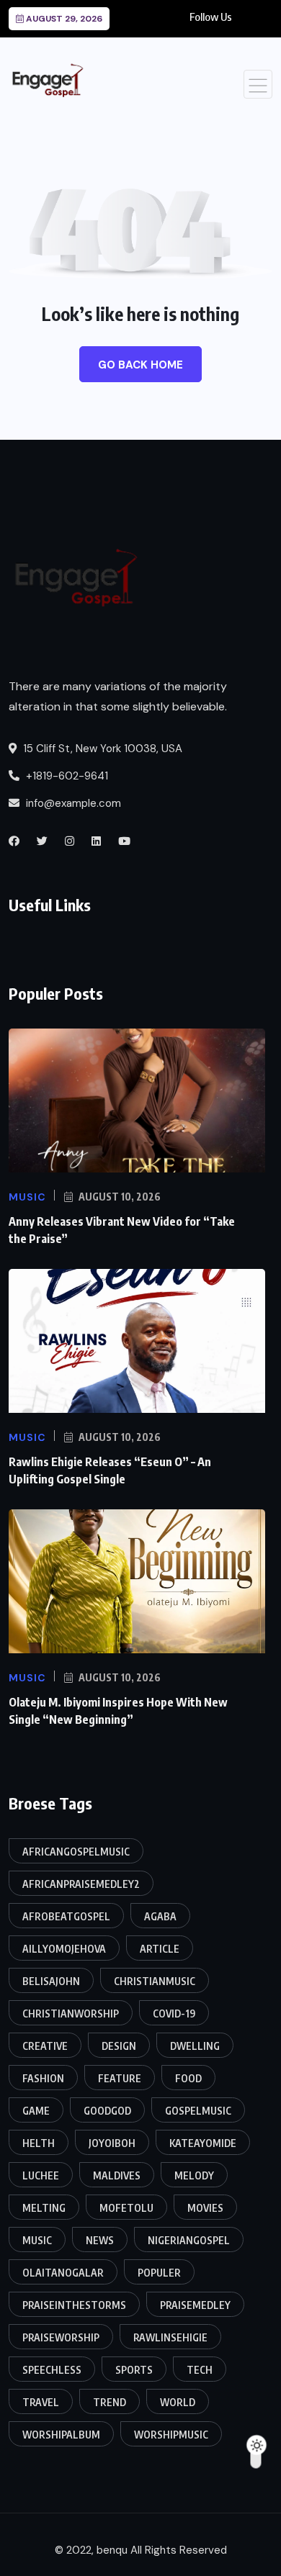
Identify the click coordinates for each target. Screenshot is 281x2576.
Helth (39, 2143)
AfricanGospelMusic (76, 1852)
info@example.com (72, 803)
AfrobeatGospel (66, 1916)
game (36, 2111)
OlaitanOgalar (63, 2273)
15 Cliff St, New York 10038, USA (101, 749)
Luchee (41, 2175)
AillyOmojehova (64, 1949)
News (100, 2240)
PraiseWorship (61, 2337)
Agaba (160, 1916)
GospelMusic (198, 2111)
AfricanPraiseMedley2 (81, 1884)
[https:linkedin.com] (96, 841)
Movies (205, 2208)
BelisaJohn (51, 1981)
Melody (194, 2175)
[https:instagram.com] (70, 841)
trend (110, 2402)
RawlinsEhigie (170, 2337)
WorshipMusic (171, 2435)
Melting (44, 2208)
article (160, 1949)
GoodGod (107, 2111)
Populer (159, 2273)
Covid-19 (174, 2014)
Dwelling (195, 2046)
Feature (120, 2078)
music (37, 2240)
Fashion (43, 2078)
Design (119, 2046)
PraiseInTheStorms (74, 2305)
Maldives (117, 2175)
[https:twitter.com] (42, 841)
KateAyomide (203, 2143)
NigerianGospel (189, 2240)
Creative (45, 2046)
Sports (134, 2370)
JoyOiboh (112, 2143)
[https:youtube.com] (124, 841)
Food (188, 2078)
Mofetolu (126, 2208)
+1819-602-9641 (66, 776)
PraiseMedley (195, 2305)
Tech (200, 2370)
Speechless (52, 2370)
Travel (41, 2402)
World (178, 2402)
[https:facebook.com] (14, 841)
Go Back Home (140, 365)
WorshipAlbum (61, 2435)
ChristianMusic (155, 1981)
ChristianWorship (71, 2014)
